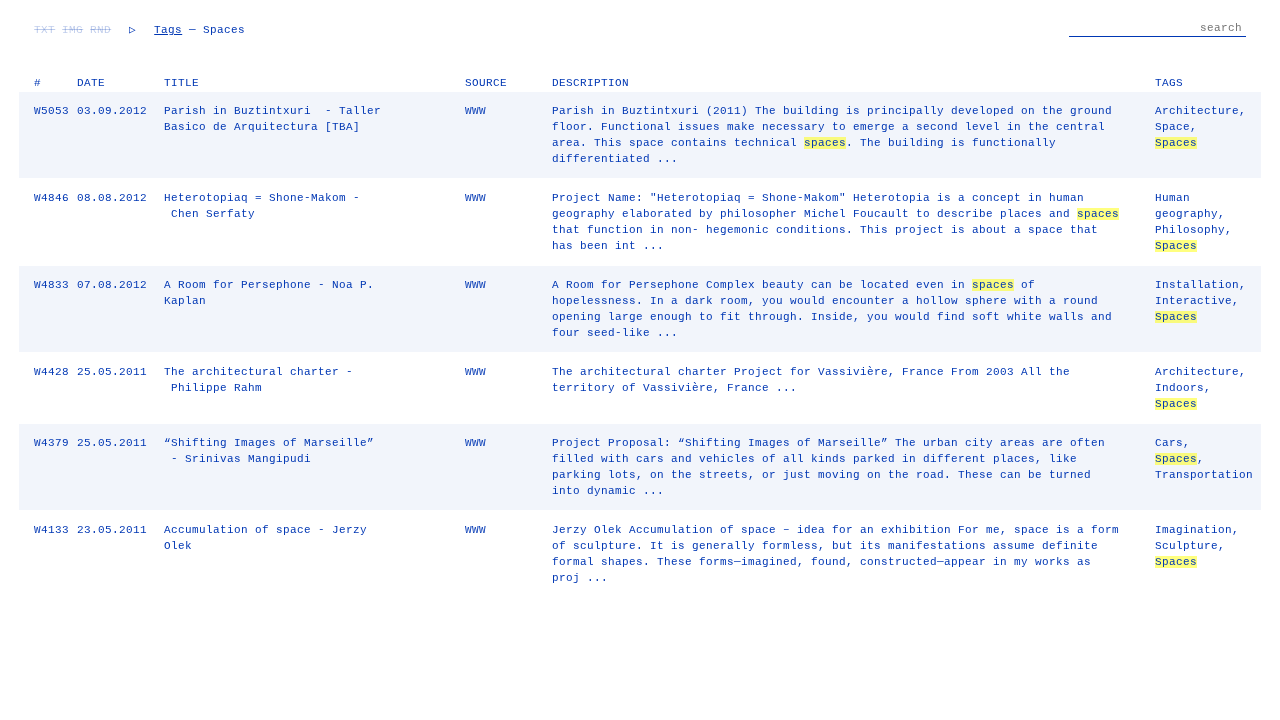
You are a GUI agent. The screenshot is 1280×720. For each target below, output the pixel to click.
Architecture (1197, 111)
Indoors (1179, 388)
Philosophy (1190, 230)
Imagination (1193, 530)
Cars (1169, 443)
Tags (168, 30)
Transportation (1204, 475)
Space (1172, 127)
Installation (1197, 285)
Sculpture (1186, 546)
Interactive (1193, 301)
